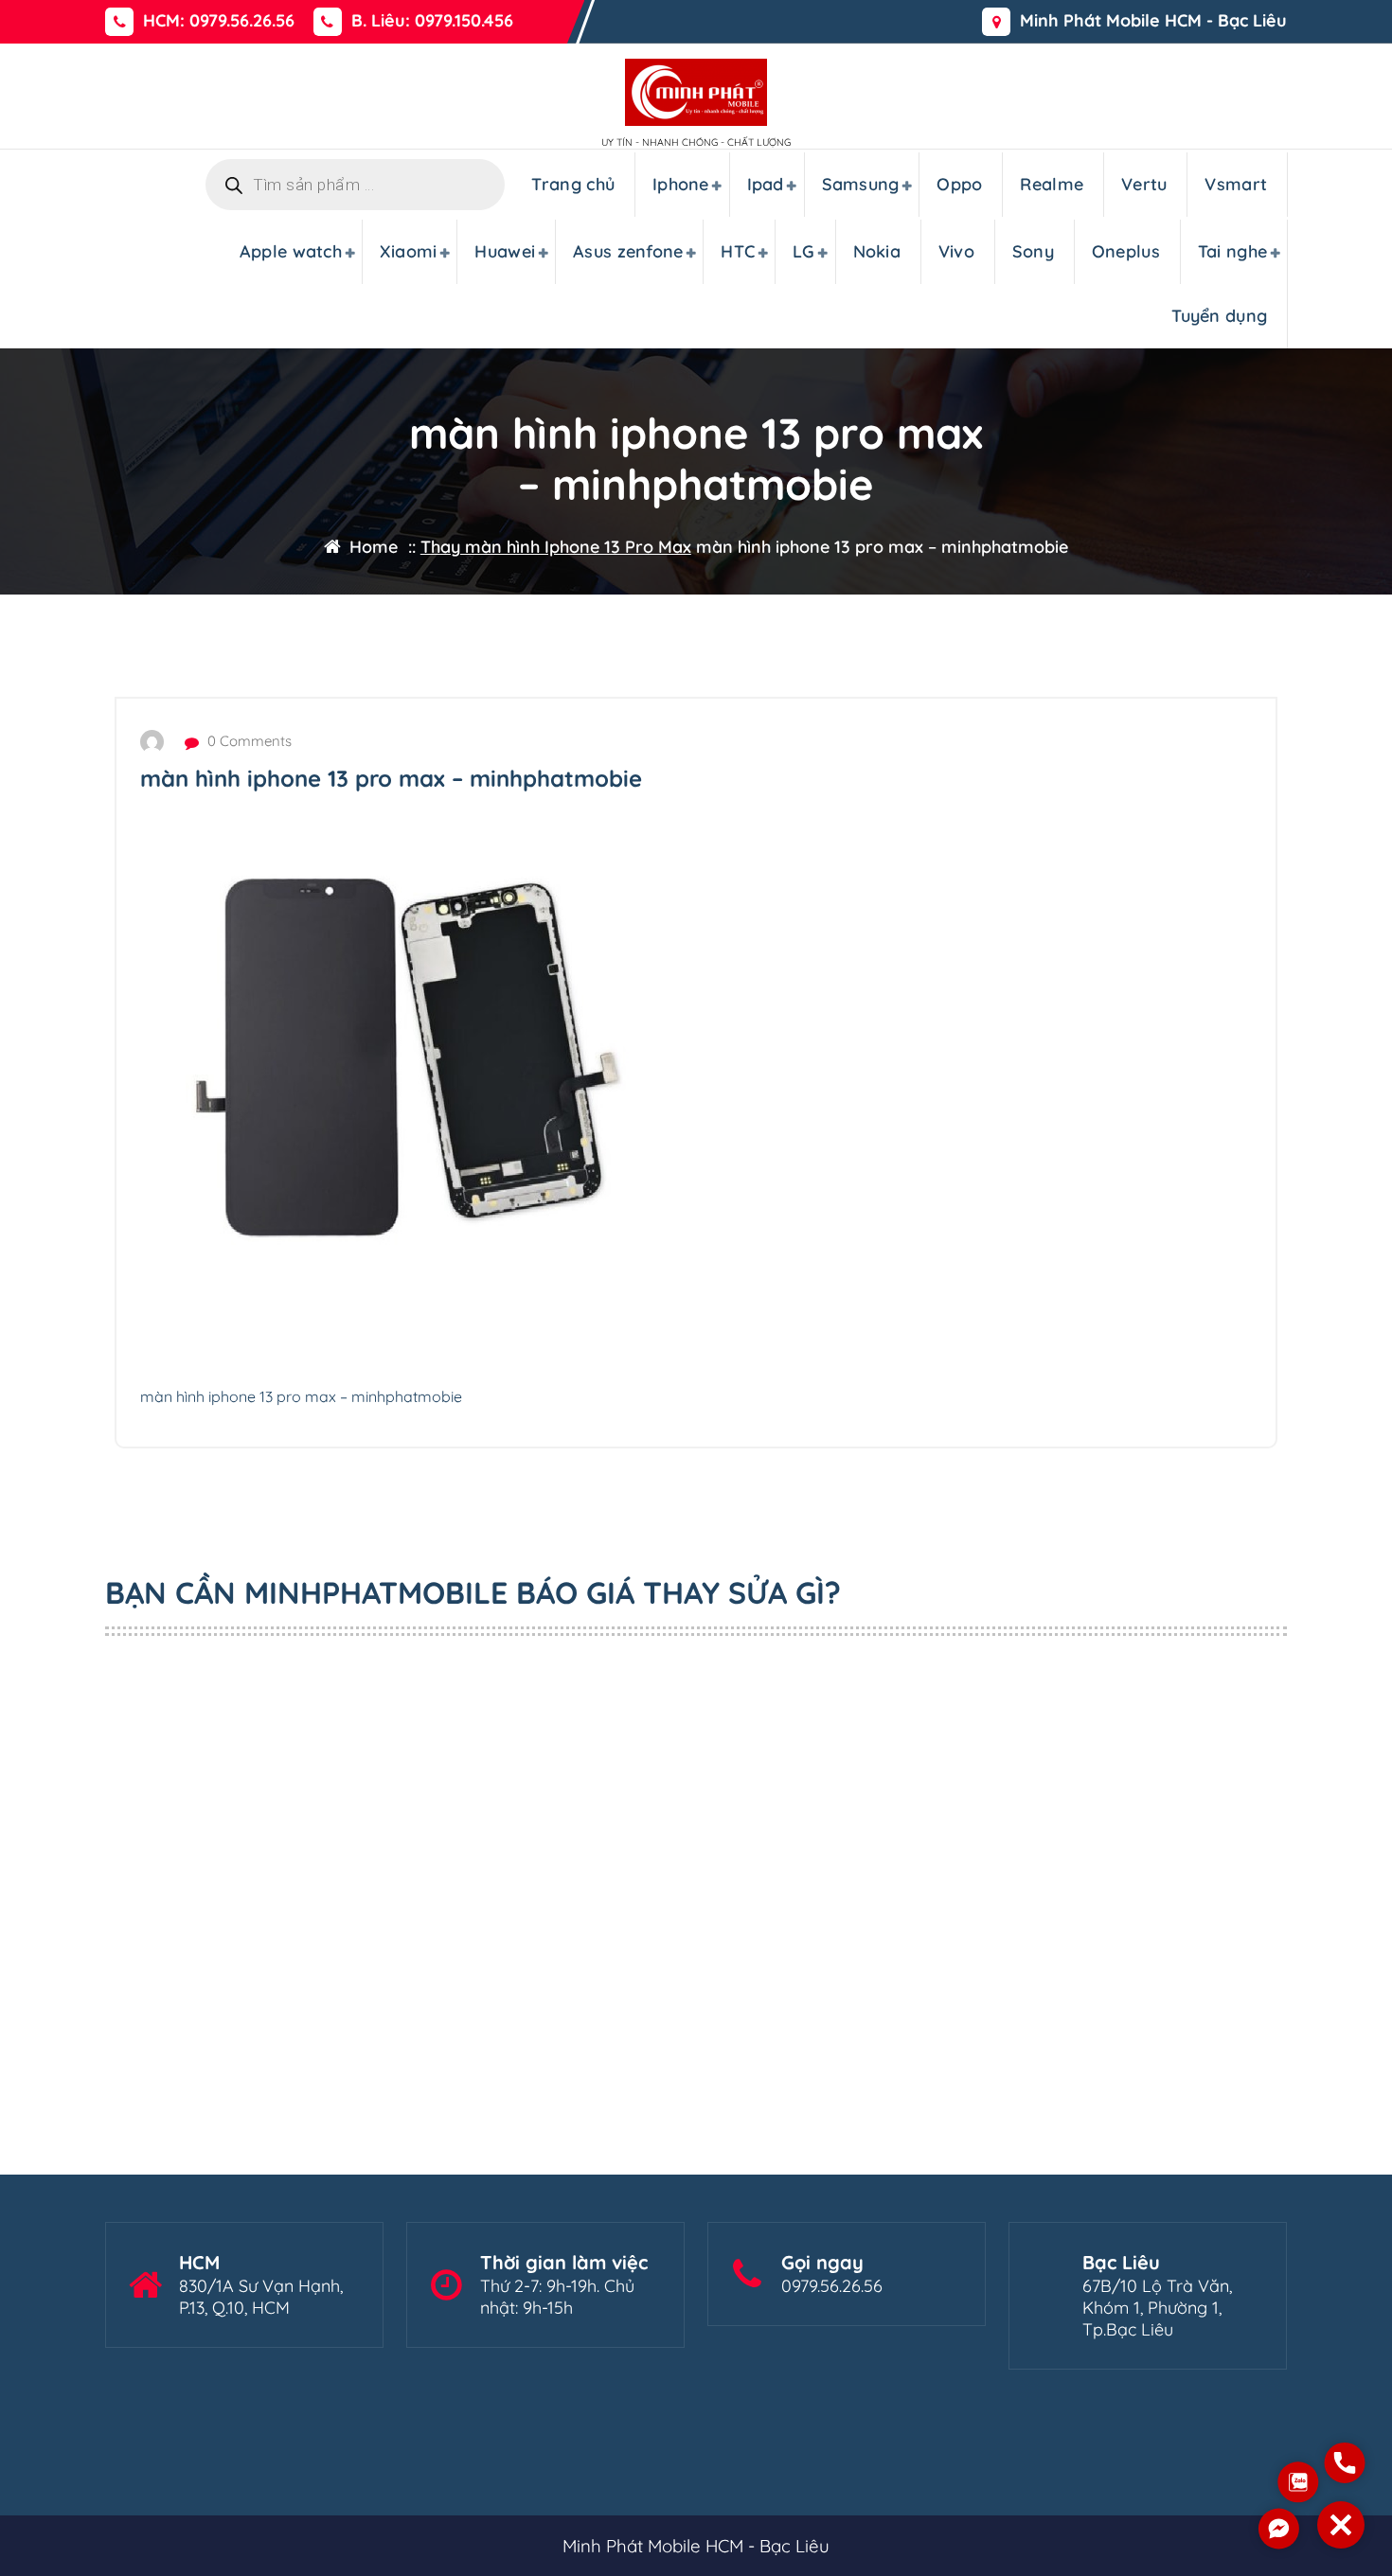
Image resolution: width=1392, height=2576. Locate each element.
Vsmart (1236, 184)
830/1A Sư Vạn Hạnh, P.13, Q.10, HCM (261, 2297)
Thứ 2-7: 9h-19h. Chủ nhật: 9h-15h (557, 2297)
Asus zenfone (628, 251)
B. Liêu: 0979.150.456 (432, 21)
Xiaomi (409, 251)
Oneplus (1126, 251)
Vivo (956, 251)
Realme (1052, 184)
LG (804, 251)
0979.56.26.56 (832, 2286)
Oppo (959, 184)
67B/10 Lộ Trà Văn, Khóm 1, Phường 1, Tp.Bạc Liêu (1157, 2308)
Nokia (877, 251)
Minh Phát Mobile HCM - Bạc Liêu (1153, 21)
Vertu (1144, 184)
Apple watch (291, 251)
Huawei (505, 251)
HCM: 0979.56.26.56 (219, 21)
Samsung (861, 184)
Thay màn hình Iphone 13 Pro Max (556, 547)
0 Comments (248, 741)
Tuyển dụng (1219, 316)
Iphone (681, 184)
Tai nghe (1232, 251)
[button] (1341, 2525)
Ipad (766, 184)
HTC (738, 251)
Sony (1033, 251)
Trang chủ (573, 184)
